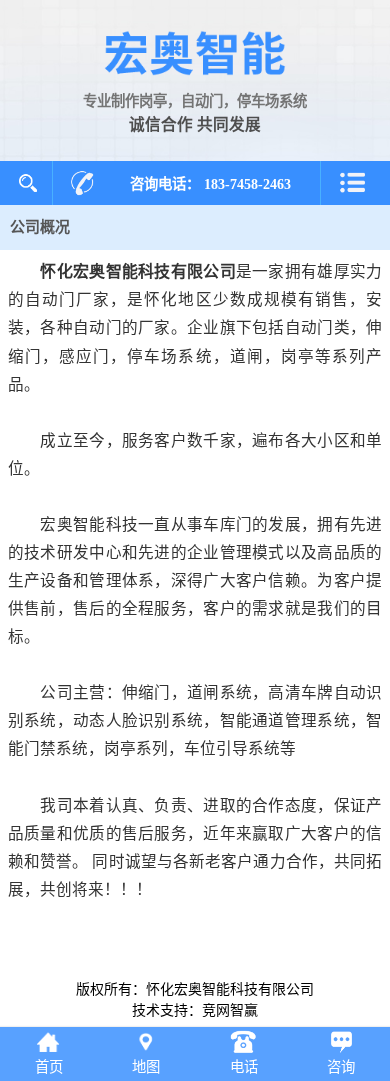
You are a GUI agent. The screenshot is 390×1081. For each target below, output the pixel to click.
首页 (49, 1067)
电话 (244, 1067)
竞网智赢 (230, 1010)
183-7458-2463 (247, 184)
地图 (146, 1067)
